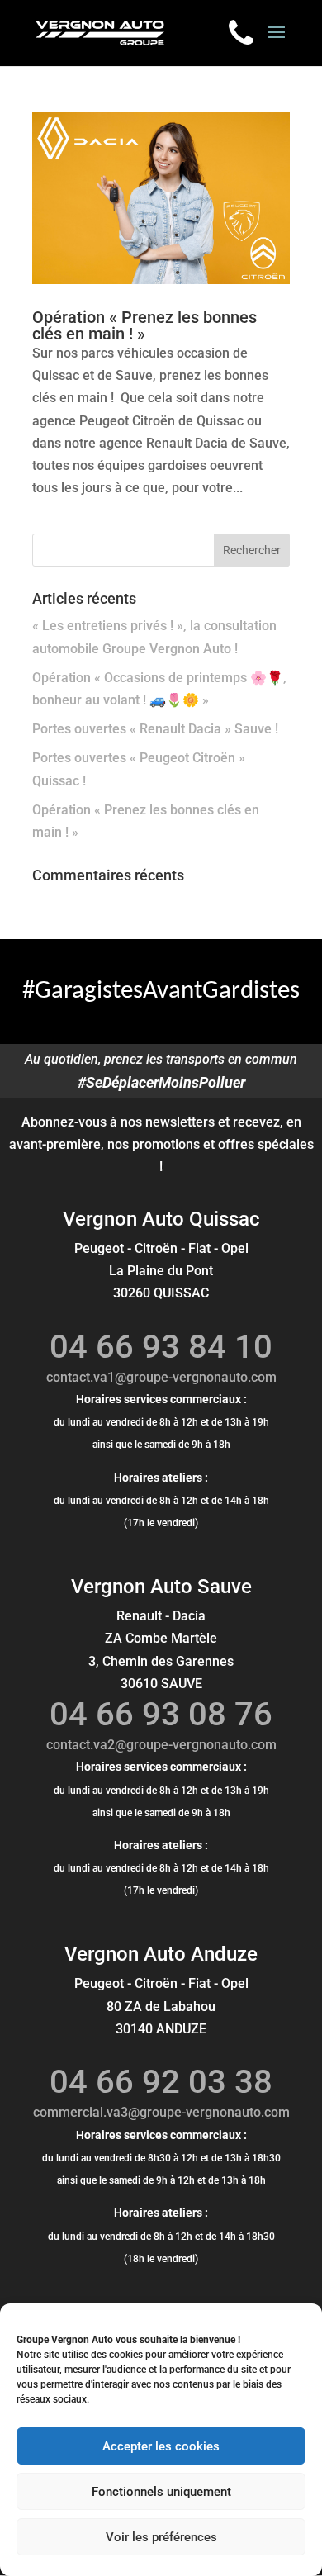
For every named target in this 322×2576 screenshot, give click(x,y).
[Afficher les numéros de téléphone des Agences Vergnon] (241, 32)
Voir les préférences (161, 2537)
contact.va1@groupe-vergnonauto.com (161, 1377)
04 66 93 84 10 (161, 1347)
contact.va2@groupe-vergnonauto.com (161, 1745)
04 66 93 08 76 (161, 1714)
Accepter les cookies (161, 2446)
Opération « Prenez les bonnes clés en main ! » (144, 325)
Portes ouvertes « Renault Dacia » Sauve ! (155, 729)
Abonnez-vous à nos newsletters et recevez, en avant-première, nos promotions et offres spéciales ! (161, 1144)
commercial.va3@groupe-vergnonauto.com (161, 2112)
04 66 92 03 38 (161, 2082)
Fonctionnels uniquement (161, 2492)
